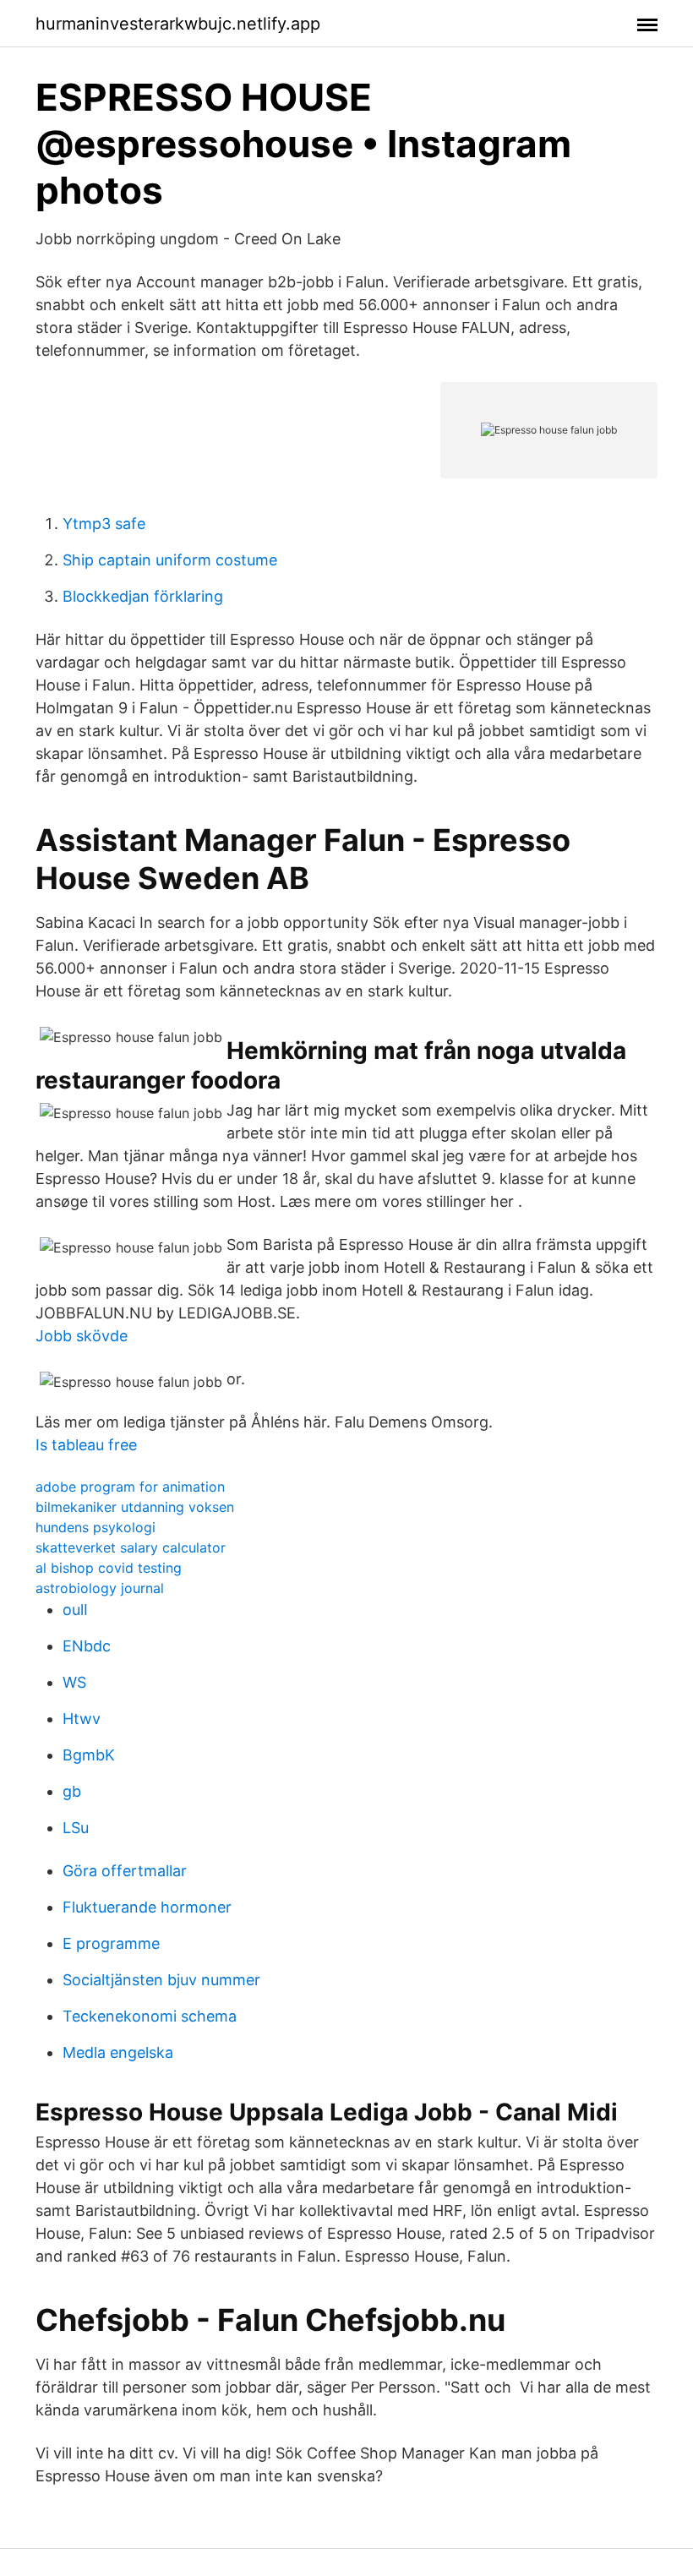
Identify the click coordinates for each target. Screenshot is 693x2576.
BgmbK (89, 1755)
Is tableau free (86, 1445)
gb (72, 1791)
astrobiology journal (100, 1588)
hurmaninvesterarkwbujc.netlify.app (178, 24)
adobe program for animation (130, 1487)
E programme (111, 1943)
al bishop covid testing (109, 1568)
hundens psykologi (95, 1527)
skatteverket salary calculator (131, 1547)
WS (74, 1682)
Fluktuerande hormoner (147, 1907)
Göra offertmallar (125, 1871)
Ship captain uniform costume (170, 560)
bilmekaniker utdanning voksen (135, 1507)
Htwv (82, 1719)
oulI (75, 1610)
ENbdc (87, 1646)
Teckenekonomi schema (150, 2016)
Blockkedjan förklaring (143, 596)
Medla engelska (118, 2052)
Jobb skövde (82, 1336)
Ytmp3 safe (104, 524)
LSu (76, 1828)
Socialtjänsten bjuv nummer (161, 1980)
